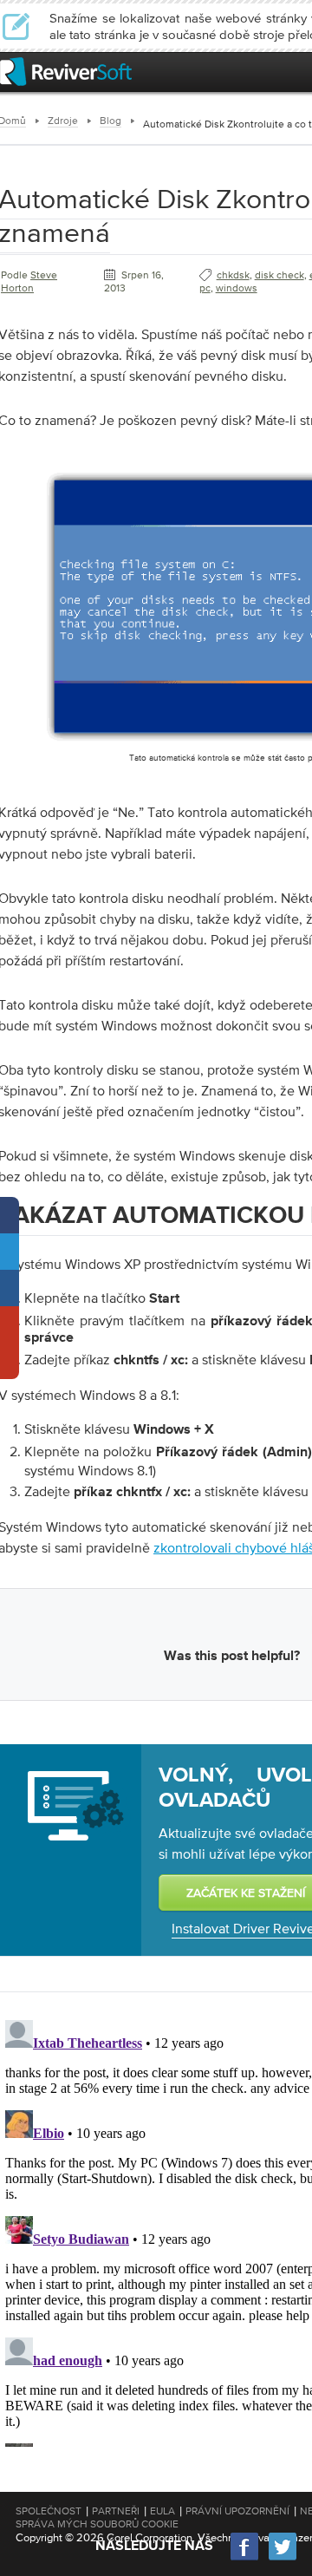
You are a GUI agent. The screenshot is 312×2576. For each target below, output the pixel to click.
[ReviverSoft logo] (66, 72)
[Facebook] (245, 2558)
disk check (279, 275)
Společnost (49, 2511)
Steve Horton (29, 281)
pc (205, 288)
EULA (162, 2511)
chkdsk (233, 275)
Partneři (116, 2511)
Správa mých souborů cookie (97, 2524)
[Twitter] (283, 2558)
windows (237, 288)
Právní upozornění (237, 2511)
